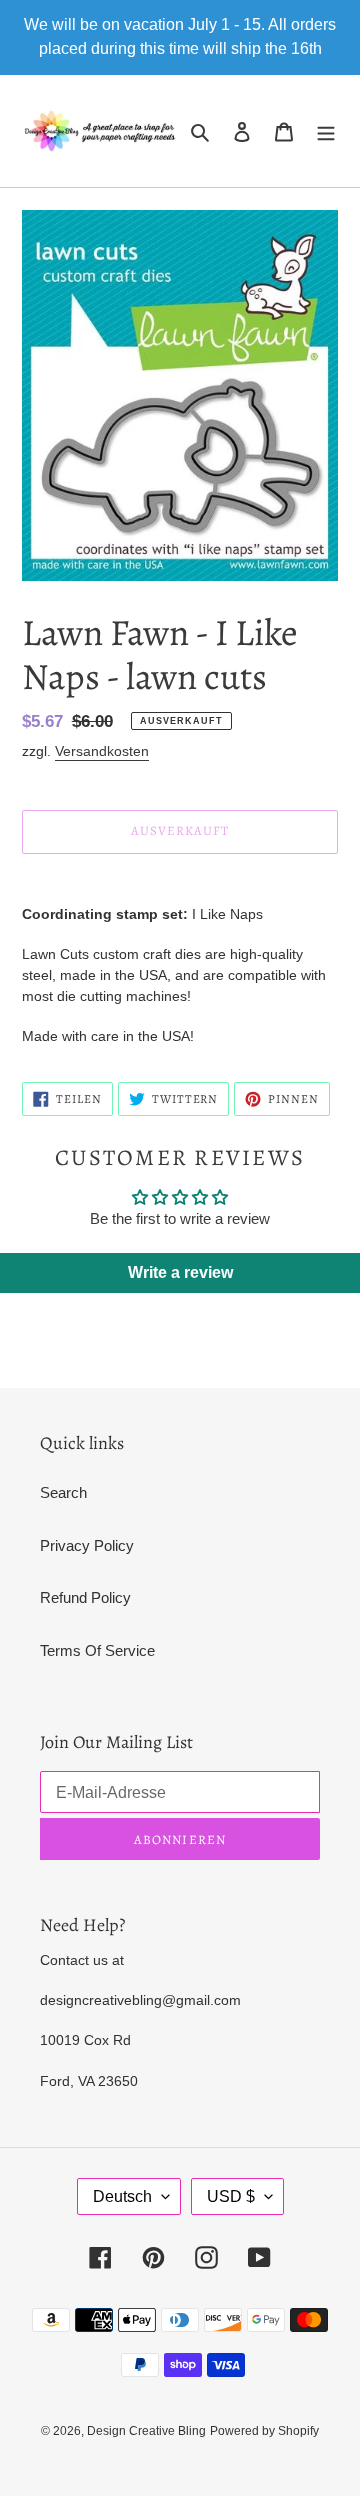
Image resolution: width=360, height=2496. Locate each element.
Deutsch (122, 2196)
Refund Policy (85, 1597)
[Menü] (326, 131)
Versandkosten (102, 751)
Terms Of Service (97, 1650)
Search (63, 1492)
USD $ (231, 2196)
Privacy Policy (87, 1545)
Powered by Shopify (264, 2431)
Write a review (180, 1272)
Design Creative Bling (146, 2431)
